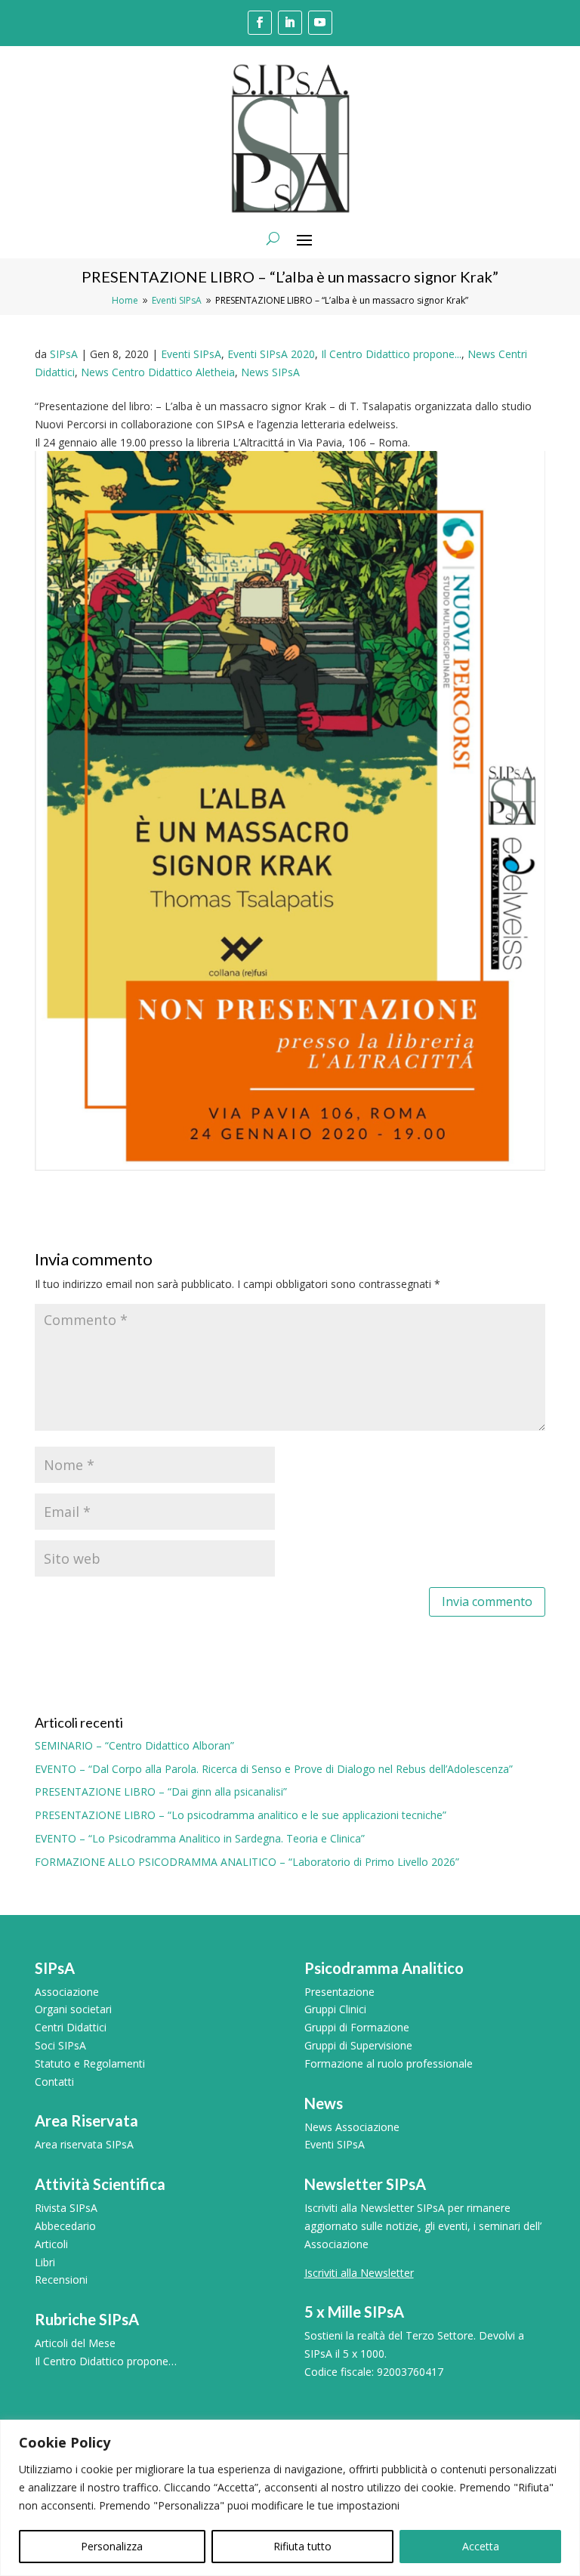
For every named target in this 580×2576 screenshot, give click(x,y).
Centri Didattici (71, 2027)
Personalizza (112, 2546)
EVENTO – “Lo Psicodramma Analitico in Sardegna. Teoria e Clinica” (200, 1838)
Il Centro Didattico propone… (106, 2361)
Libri (45, 2262)
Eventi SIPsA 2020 (271, 354)
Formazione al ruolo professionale (389, 2063)
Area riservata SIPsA (84, 2144)
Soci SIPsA (60, 2045)
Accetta (481, 2546)
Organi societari (73, 2009)
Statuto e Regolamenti (90, 2063)
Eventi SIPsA (191, 354)
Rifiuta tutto (302, 2546)
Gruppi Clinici (335, 2009)
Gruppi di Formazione (357, 2027)
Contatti (54, 2082)
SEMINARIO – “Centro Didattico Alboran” (134, 1745)
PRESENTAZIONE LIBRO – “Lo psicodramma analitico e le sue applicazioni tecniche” (241, 1815)
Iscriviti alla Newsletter (359, 2273)
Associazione (67, 1992)
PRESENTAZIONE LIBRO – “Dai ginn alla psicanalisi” (161, 1791)
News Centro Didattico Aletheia (158, 372)
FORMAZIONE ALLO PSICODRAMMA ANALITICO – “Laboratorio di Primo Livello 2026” (247, 1862)
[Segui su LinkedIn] (290, 23)
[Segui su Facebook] (260, 23)
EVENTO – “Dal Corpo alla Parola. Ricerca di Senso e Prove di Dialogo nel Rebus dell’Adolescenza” (274, 1769)
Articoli (51, 2244)
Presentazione (339, 1992)
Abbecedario (65, 2226)
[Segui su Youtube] (320, 23)
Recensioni (61, 2279)
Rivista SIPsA (66, 2208)
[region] (290, 2498)
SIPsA (64, 354)
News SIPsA (270, 372)
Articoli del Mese (75, 2343)
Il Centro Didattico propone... (391, 354)
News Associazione (352, 2127)
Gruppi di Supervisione (358, 2045)
